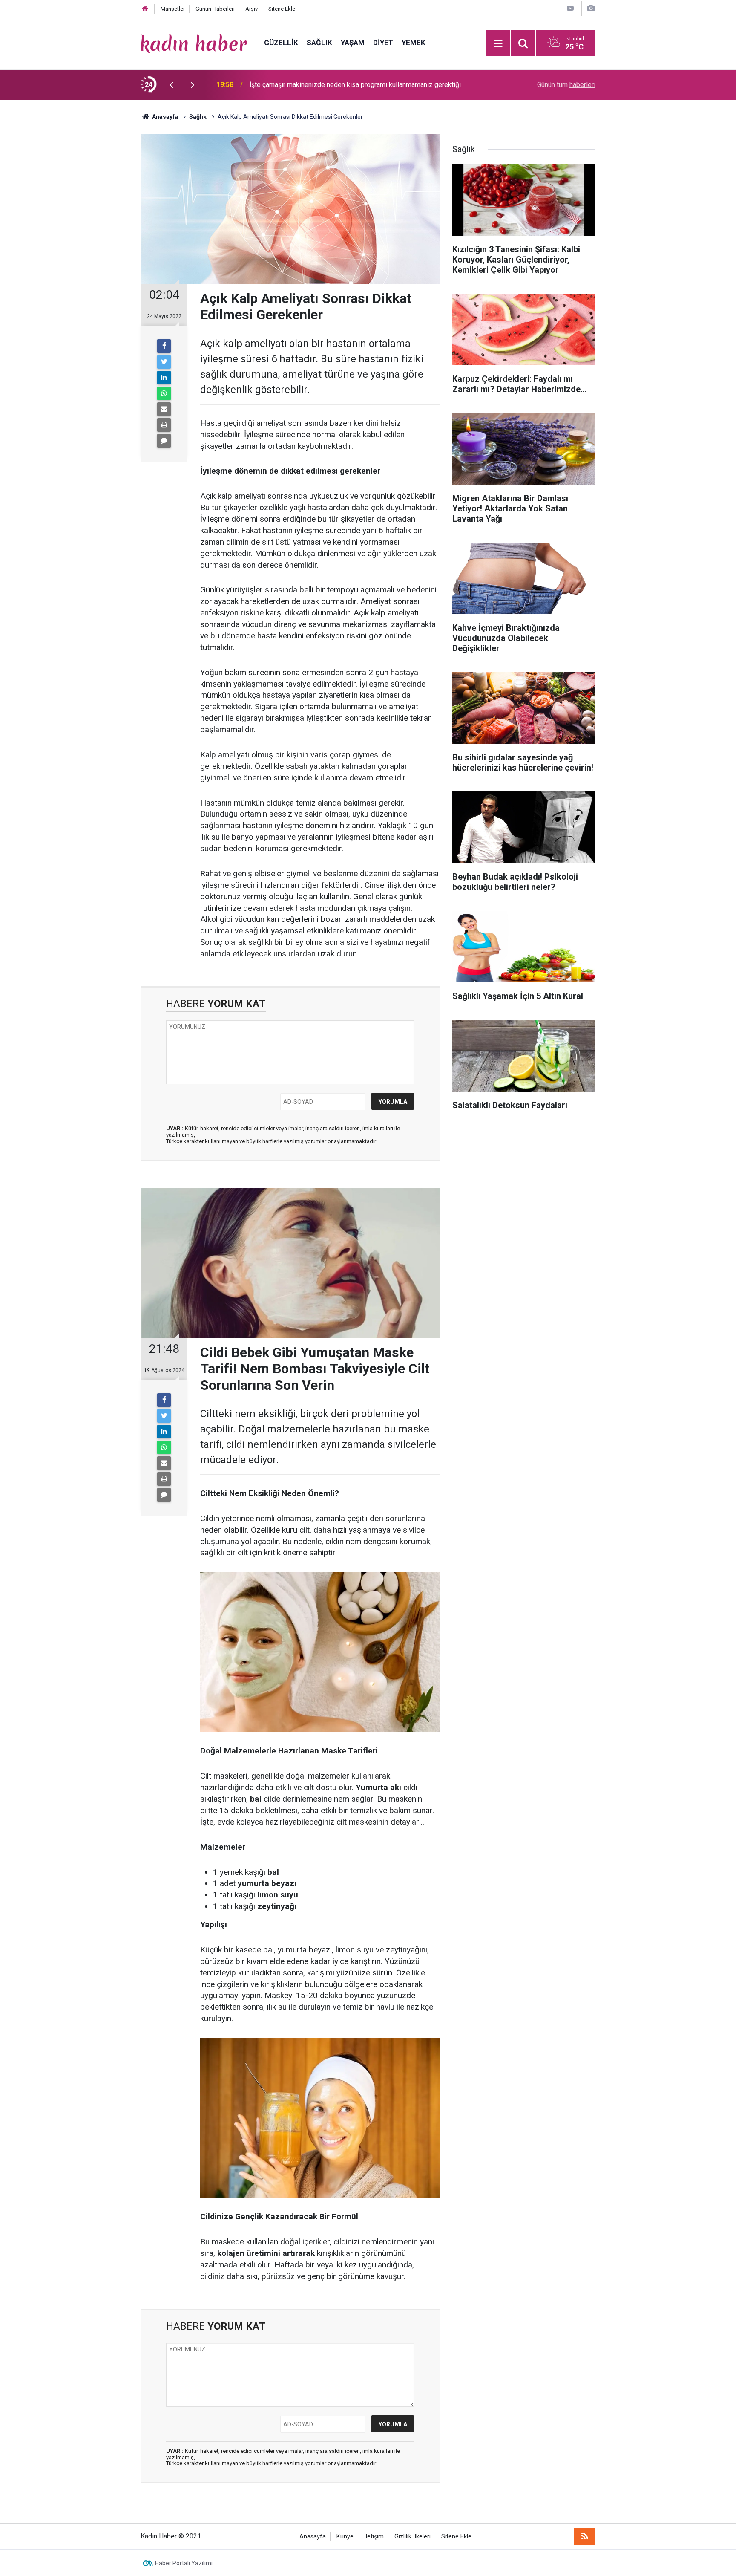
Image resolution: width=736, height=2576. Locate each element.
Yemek (414, 43)
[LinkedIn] (164, 378)
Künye (345, 2537)
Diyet (383, 43)
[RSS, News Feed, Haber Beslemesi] (585, 2536)
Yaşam (353, 43)
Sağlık (319, 43)
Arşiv (252, 9)
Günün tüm (566, 85)
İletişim (374, 2537)
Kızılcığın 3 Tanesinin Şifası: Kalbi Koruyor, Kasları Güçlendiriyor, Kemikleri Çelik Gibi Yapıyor (359, 85)
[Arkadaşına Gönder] (164, 409)
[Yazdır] (164, 425)
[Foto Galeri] (591, 8)
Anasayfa (313, 2537)
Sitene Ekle (282, 9)
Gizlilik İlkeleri (413, 2537)
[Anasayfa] (145, 9)
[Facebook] (164, 346)
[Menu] (498, 43)
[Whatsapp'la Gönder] (164, 393)
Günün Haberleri (215, 9)
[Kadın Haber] (194, 42)
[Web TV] (570, 8)
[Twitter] (164, 362)
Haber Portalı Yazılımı (184, 2563)
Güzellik (281, 43)
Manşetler (173, 9)
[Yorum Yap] (164, 441)
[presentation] (171, 85)
